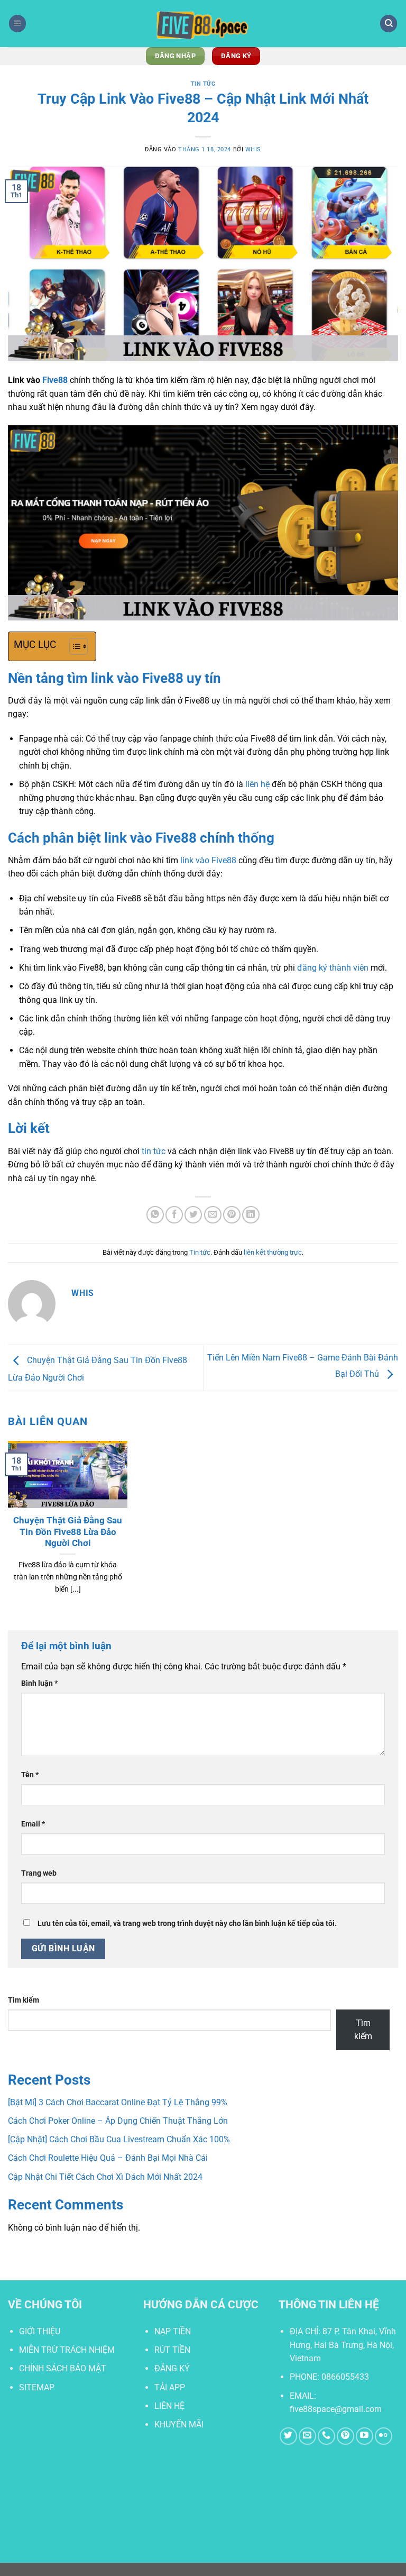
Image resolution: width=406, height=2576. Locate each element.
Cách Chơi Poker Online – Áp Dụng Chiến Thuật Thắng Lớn (118, 2121)
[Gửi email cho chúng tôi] (307, 2436)
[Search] (389, 24)
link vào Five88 (208, 860)
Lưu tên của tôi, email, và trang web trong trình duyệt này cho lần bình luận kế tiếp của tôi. (187, 1924)
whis (253, 149)
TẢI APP (170, 2387)
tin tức (154, 1151)
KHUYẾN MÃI (179, 2424)
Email (33, 1824)
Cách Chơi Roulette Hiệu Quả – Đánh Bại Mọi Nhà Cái (108, 2158)
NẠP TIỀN (173, 2331)
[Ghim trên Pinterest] (232, 1215)
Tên (30, 1775)
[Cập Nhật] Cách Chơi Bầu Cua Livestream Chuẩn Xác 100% (119, 2139)
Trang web (39, 1873)
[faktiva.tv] (203, 24)
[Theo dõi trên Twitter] (288, 2436)
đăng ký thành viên (333, 968)
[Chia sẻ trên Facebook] (174, 1215)
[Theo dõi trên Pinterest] (345, 2436)
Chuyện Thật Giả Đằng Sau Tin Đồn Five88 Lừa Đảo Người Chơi (68, 1532)
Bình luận (39, 1683)
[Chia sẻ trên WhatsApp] (155, 1215)
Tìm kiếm (24, 2000)
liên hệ (257, 784)
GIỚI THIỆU (40, 2331)
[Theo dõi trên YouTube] (365, 2436)
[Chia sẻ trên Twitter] (193, 1215)
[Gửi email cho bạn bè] (213, 1215)
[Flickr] (384, 2436)
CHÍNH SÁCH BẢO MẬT (63, 2368)
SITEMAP (37, 2387)
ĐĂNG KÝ (172, 2368)
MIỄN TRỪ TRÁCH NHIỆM (67, 2350)
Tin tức (203, 84)
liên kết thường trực (273, 1252)
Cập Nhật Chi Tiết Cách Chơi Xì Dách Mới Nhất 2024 (105, 2177)
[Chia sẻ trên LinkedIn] (251, 1215)
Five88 (55, 380)
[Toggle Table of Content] (73, 646)
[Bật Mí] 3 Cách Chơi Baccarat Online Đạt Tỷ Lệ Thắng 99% (118, 2102)
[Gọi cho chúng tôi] (326, 2436)
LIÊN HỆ (169, 2406)
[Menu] (17, 24)
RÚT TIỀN (172, 2350)
